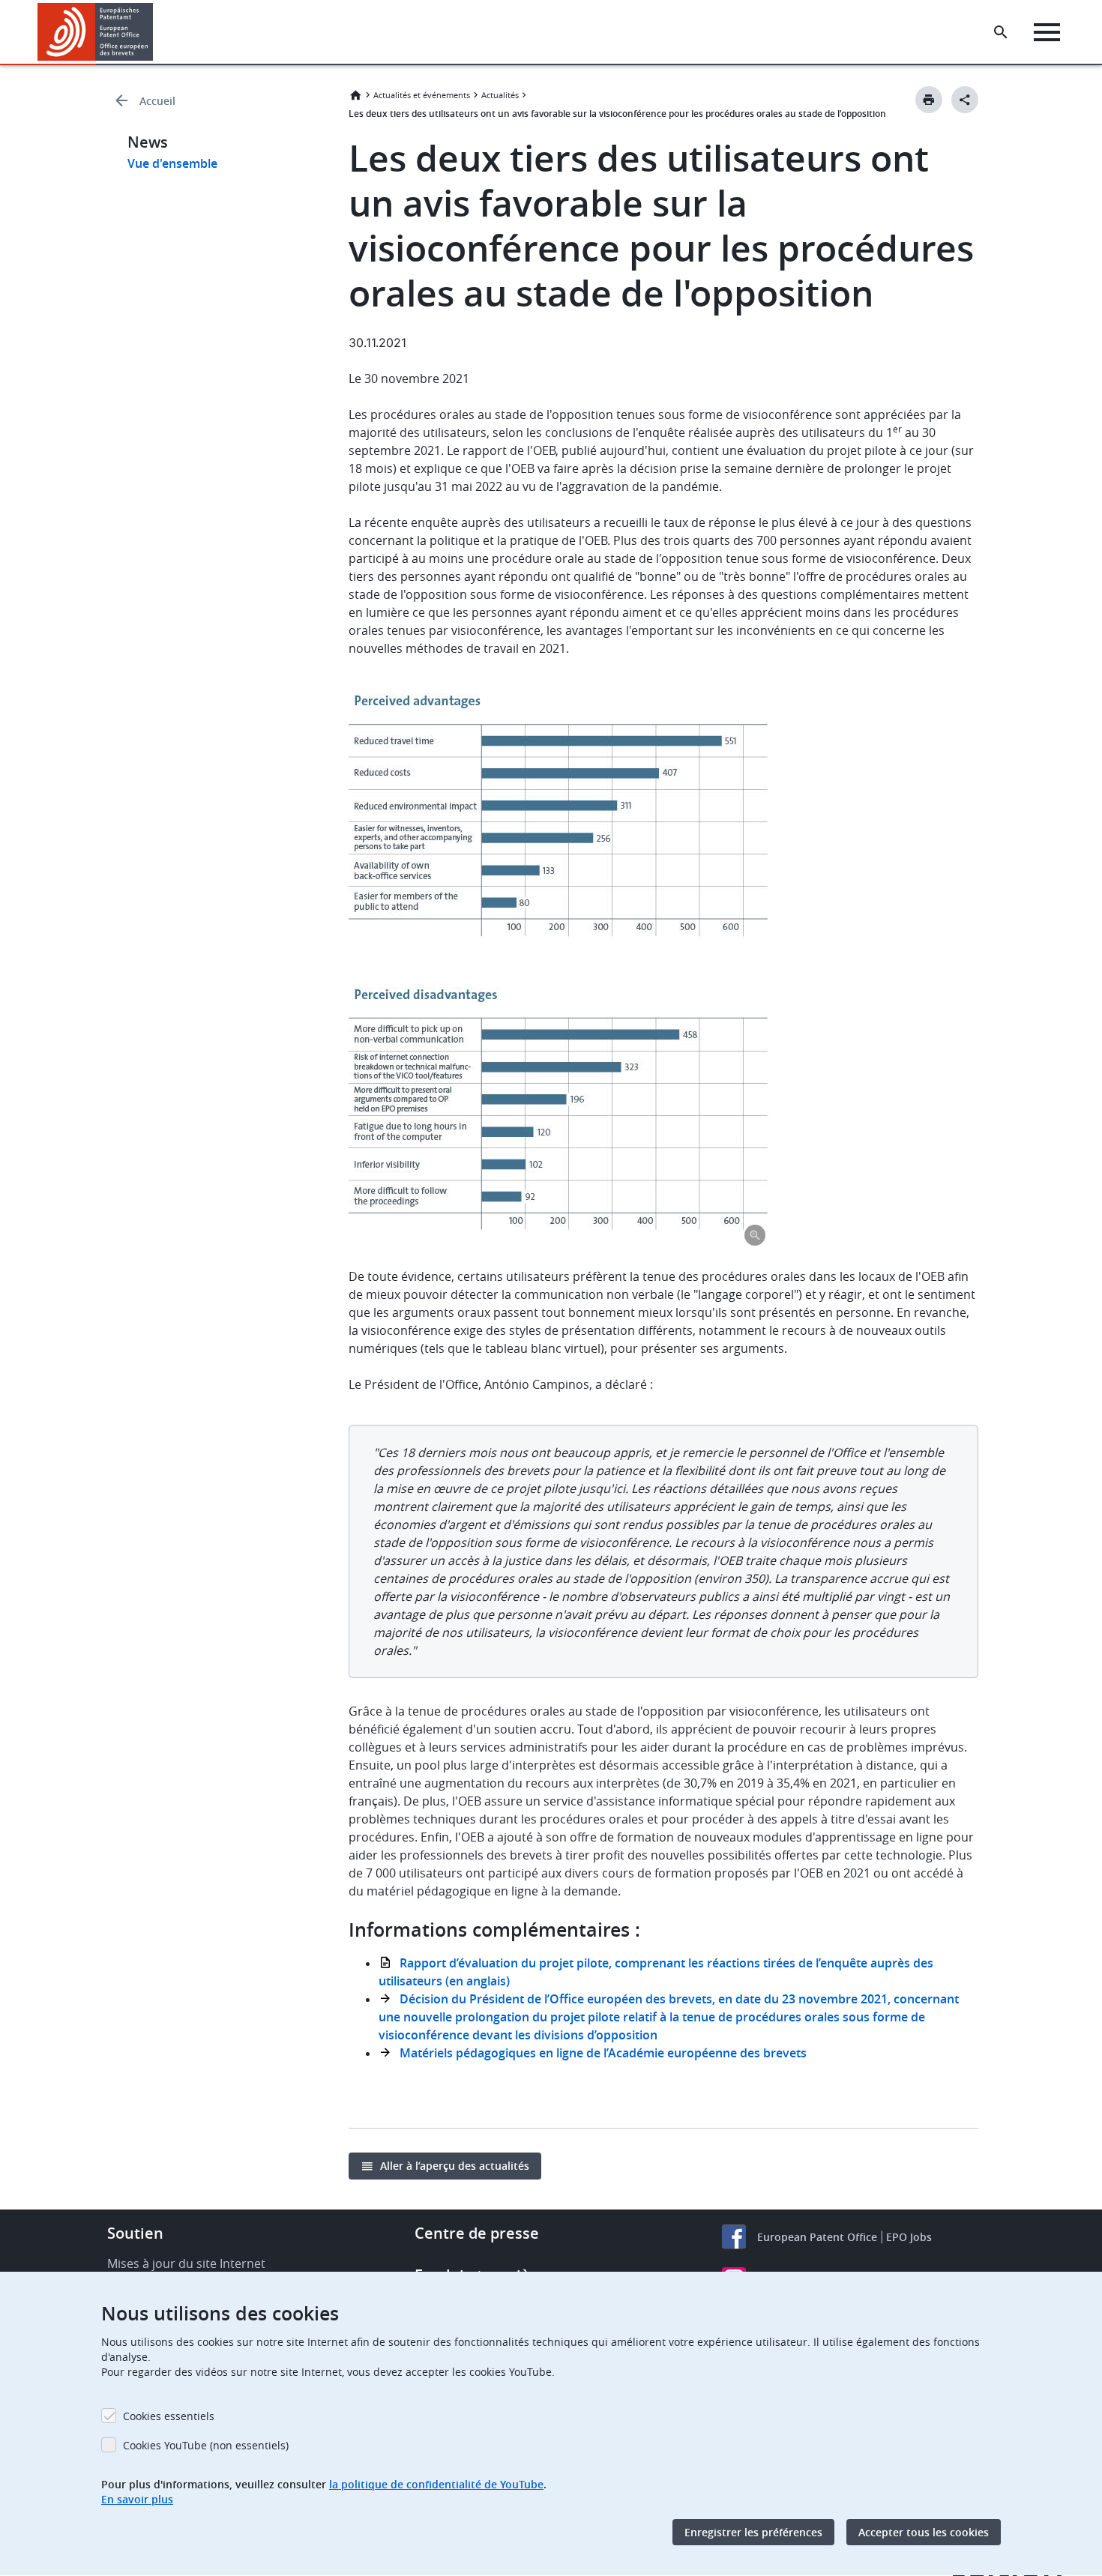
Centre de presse (477, 2233)
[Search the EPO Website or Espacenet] (1001, 32)
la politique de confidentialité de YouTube (436, 2484)
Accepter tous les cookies (924, 2532)
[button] (156, 32)
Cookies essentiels (169, 2416)
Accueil (157, 101)
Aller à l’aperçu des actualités (455, 2166)
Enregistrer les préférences (753, 2532)
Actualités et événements (422, 95)
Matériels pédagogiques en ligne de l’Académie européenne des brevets (603, 2053)
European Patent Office (817, 2237)
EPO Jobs (909, 2237)
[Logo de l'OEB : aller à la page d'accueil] (96, 32)
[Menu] (1047, 32)
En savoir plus (137, 2499)
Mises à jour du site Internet (186, 2263)
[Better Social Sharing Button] (965, 100)
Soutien (135, 2233)
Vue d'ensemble (172, 163)
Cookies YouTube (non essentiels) (206, 2445)
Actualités (500, 95)
